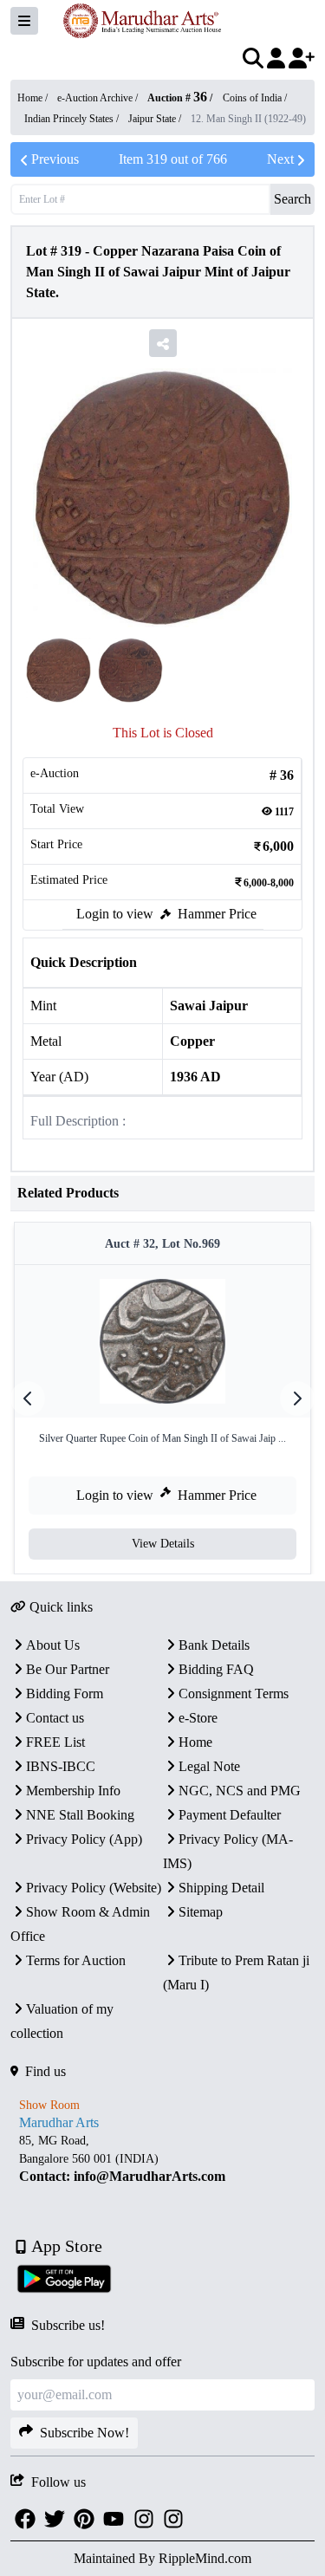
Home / (34, 98)
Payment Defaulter (230, 1815)
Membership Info (73, 1791)
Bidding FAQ (216, 1669)
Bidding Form (65, 1694)
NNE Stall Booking (80, 1815)
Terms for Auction (76, 1960)
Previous (55, 159)
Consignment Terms (234, 1694)
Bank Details (214, 1645)
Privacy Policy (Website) (94, 1888)
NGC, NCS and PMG (240, 1791)
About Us (53, 1645)
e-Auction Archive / (99, 98)
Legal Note (209, 1766)
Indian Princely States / (73, 119)
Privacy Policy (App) (84, 1839)
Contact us (55, 1718)
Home (195, 1742)
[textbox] (162, 2159)
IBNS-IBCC (61, 1766)
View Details (163, 1544)
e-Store (198, 1718)
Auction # (177, 98)
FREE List (55, 1742)
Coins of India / (255, 98)
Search (292, 199)
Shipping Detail (221, 1888)
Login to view (115, 914)
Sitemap (201, 1912)
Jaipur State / (156, 119)
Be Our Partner (68, 1669)
